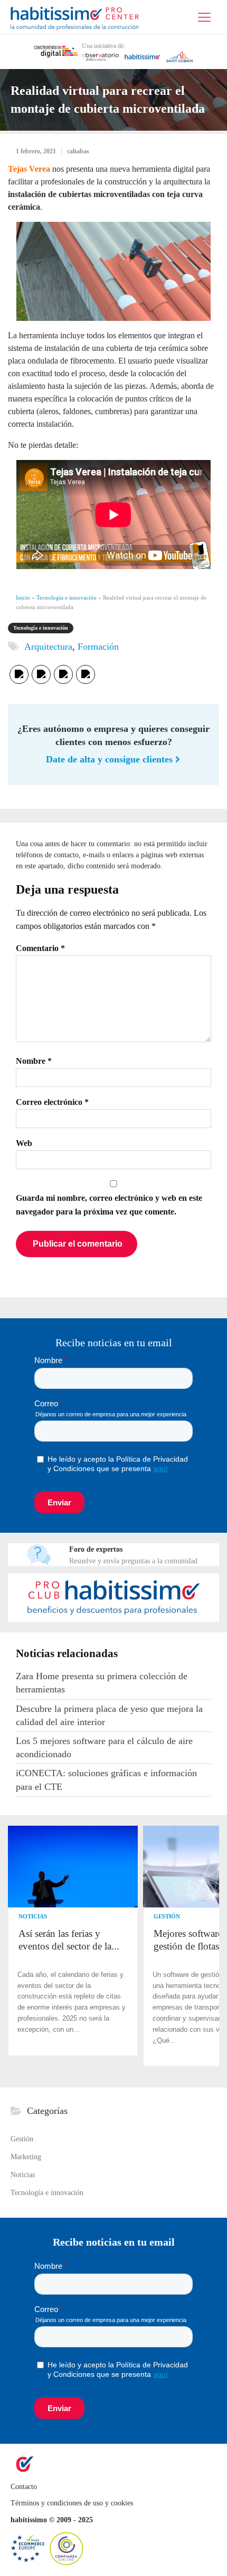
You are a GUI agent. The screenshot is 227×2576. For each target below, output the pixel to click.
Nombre (34, 1061)
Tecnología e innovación (67, 598)
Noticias (33, 1916)
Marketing (26, 2157)
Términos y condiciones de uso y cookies (72, 2503)
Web (24, 1143)
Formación (98, 647)
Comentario (40, 948)
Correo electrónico (52, 1102)
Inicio (23, 598)
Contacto (25, 2487)
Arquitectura (48, 647)
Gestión (167, 1916)
